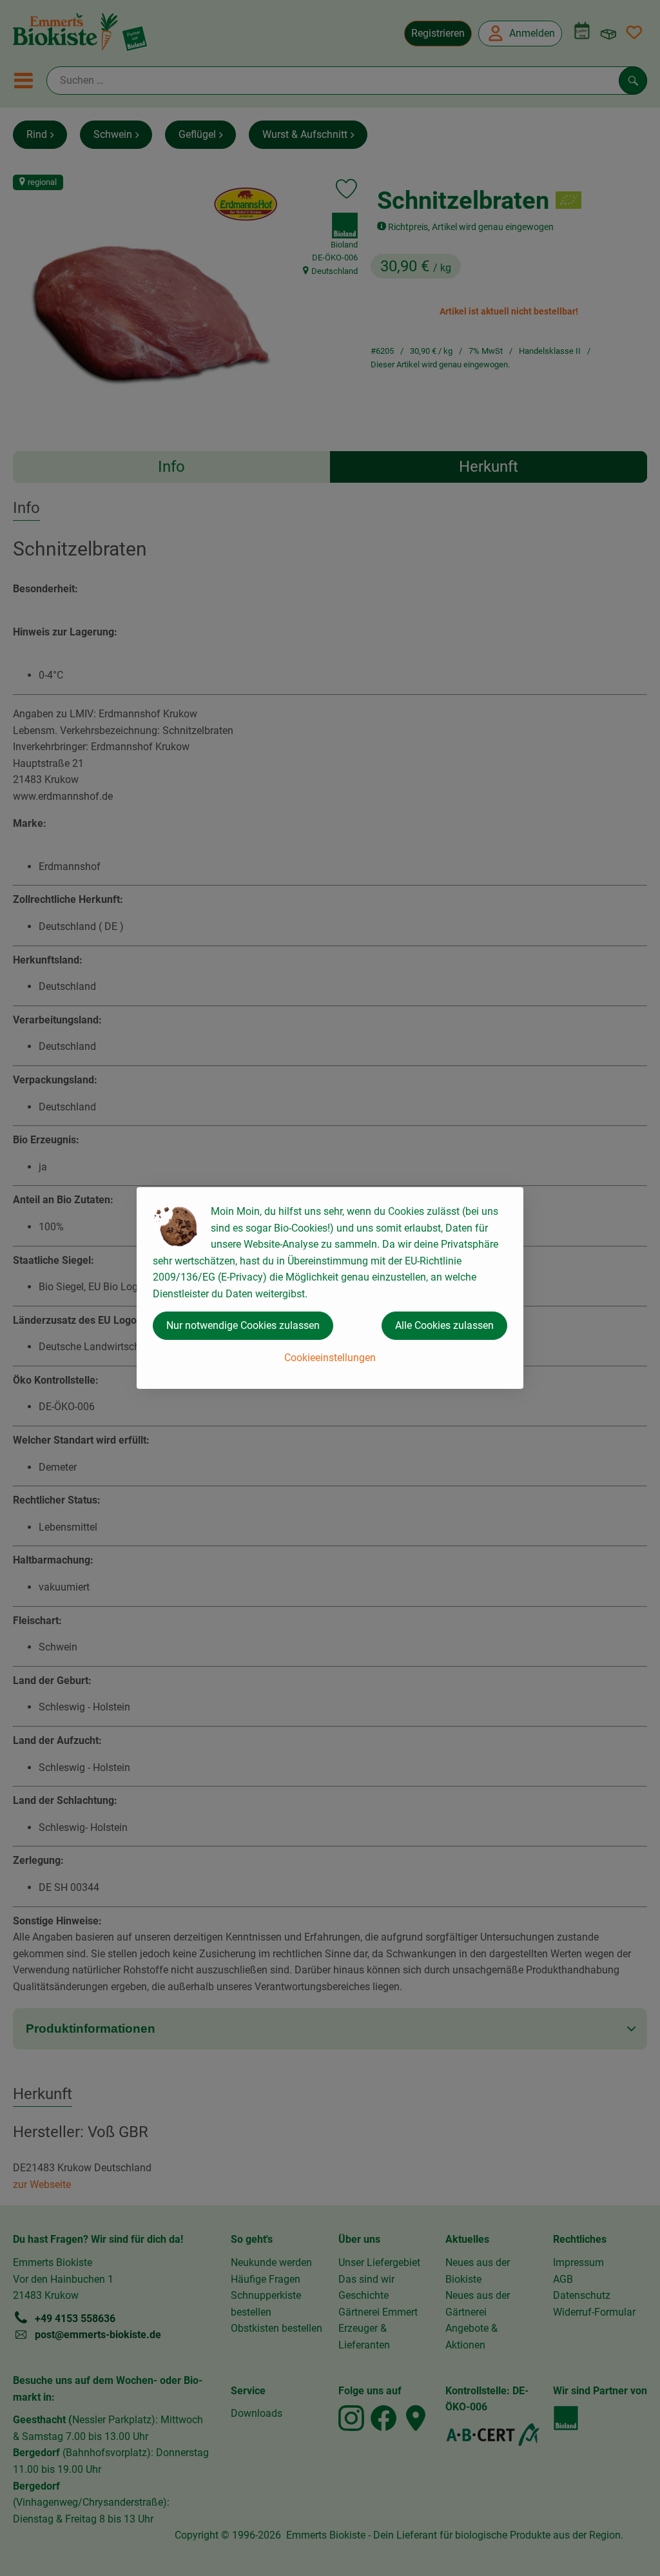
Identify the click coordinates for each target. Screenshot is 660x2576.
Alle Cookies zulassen (444, 1325)
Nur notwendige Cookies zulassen (243, 1325)
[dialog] (330, 1288)
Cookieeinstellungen (330, 1358)
